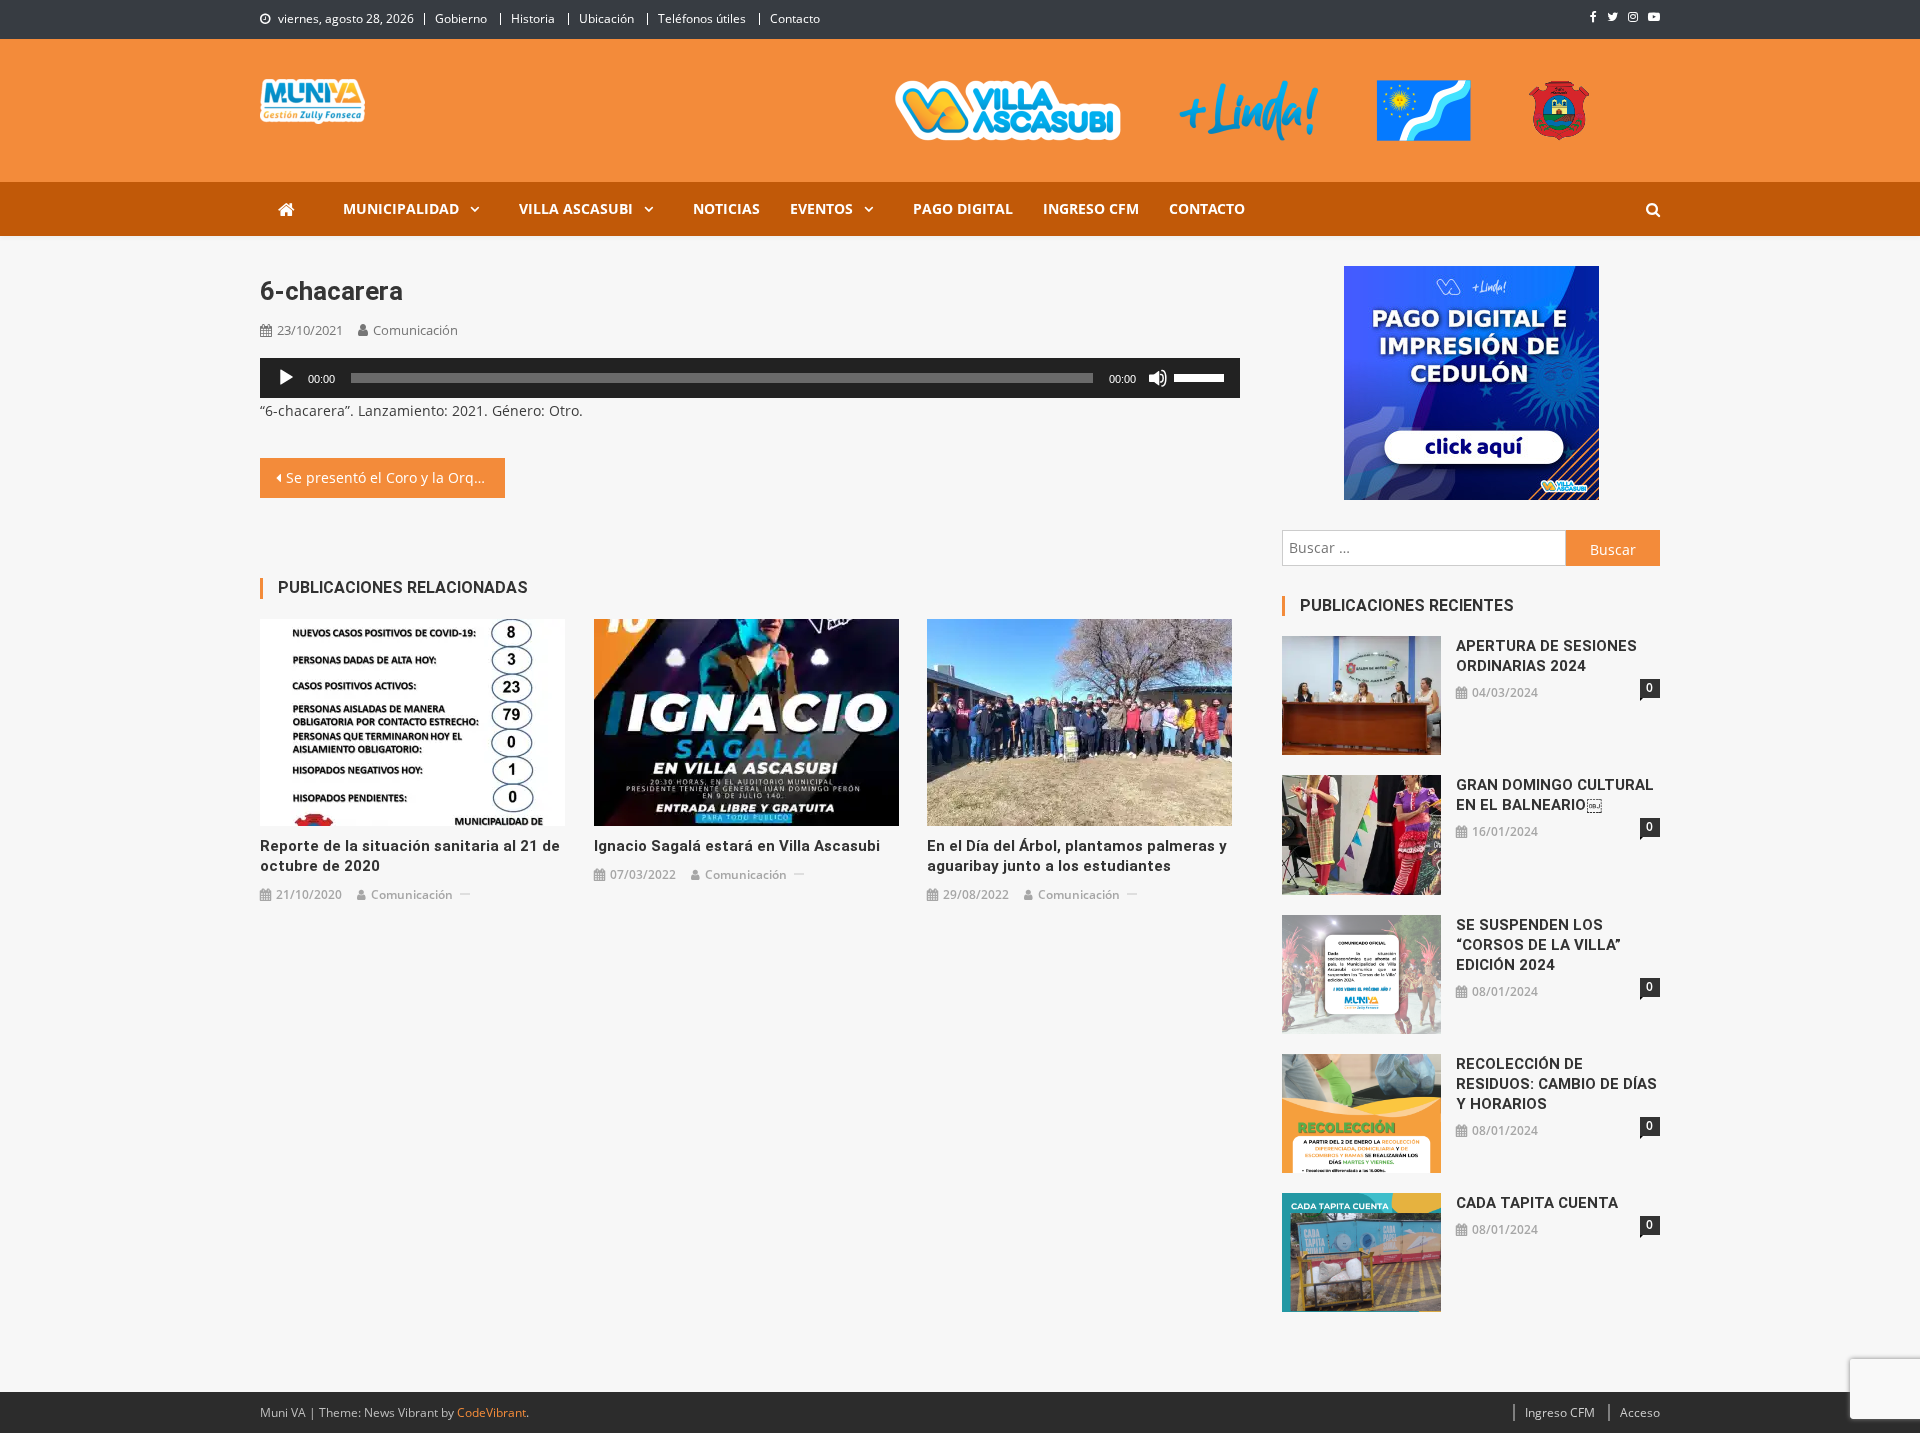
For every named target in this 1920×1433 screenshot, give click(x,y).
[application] (750, 378)
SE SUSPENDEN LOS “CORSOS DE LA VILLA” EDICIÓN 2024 (1538, 945)
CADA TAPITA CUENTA (1537, 1203)
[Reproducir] (286, 378)
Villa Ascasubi (576, 208)
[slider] (1202, 376)
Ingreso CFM (1091, 208)
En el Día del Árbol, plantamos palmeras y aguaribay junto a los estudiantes (1077, 856)
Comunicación (415, 330)
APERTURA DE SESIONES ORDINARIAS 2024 (1546, 656)
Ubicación (606, 18)
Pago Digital (963, 208)
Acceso (1640, 1412)
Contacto (795, 18)
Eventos (821, 208)
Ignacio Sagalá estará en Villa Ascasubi (737, 846)
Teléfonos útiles (702, 18)
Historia (533, 18)
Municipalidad (401, 208)
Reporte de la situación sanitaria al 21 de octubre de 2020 (410, 856)
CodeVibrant (491, 1412)
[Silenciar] (1158, 378)
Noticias (726, 208)
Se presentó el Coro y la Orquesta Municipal (395, 477)
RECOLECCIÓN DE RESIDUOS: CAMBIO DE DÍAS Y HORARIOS (1556, 1084)
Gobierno (461, 18)
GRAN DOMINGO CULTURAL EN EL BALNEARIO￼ (1555, 795)
